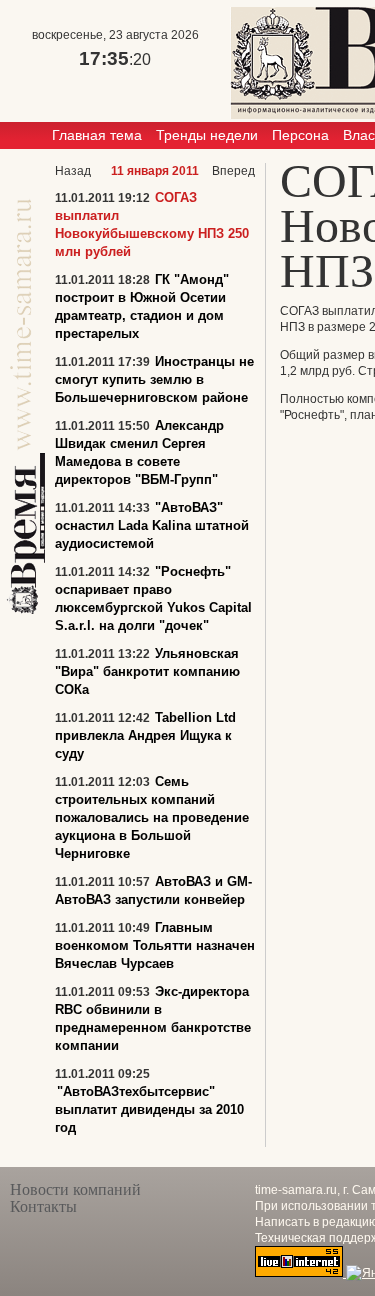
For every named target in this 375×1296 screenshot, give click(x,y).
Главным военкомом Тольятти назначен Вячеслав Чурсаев (155, 945)
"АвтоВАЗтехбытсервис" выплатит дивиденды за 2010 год (149, 1109)
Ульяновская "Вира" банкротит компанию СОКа (147, 671)
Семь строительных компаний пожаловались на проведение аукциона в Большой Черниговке (152, 817)
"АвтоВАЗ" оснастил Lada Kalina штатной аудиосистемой (152, 525)
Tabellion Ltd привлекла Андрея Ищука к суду (145, 735)
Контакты (43, 1206)
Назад (73, 171)
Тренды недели (207, 135)
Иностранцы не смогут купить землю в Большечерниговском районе (154, 379)
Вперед (233, 171)
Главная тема (97, 135)
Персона (300, 135)
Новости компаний (75, 1189)
